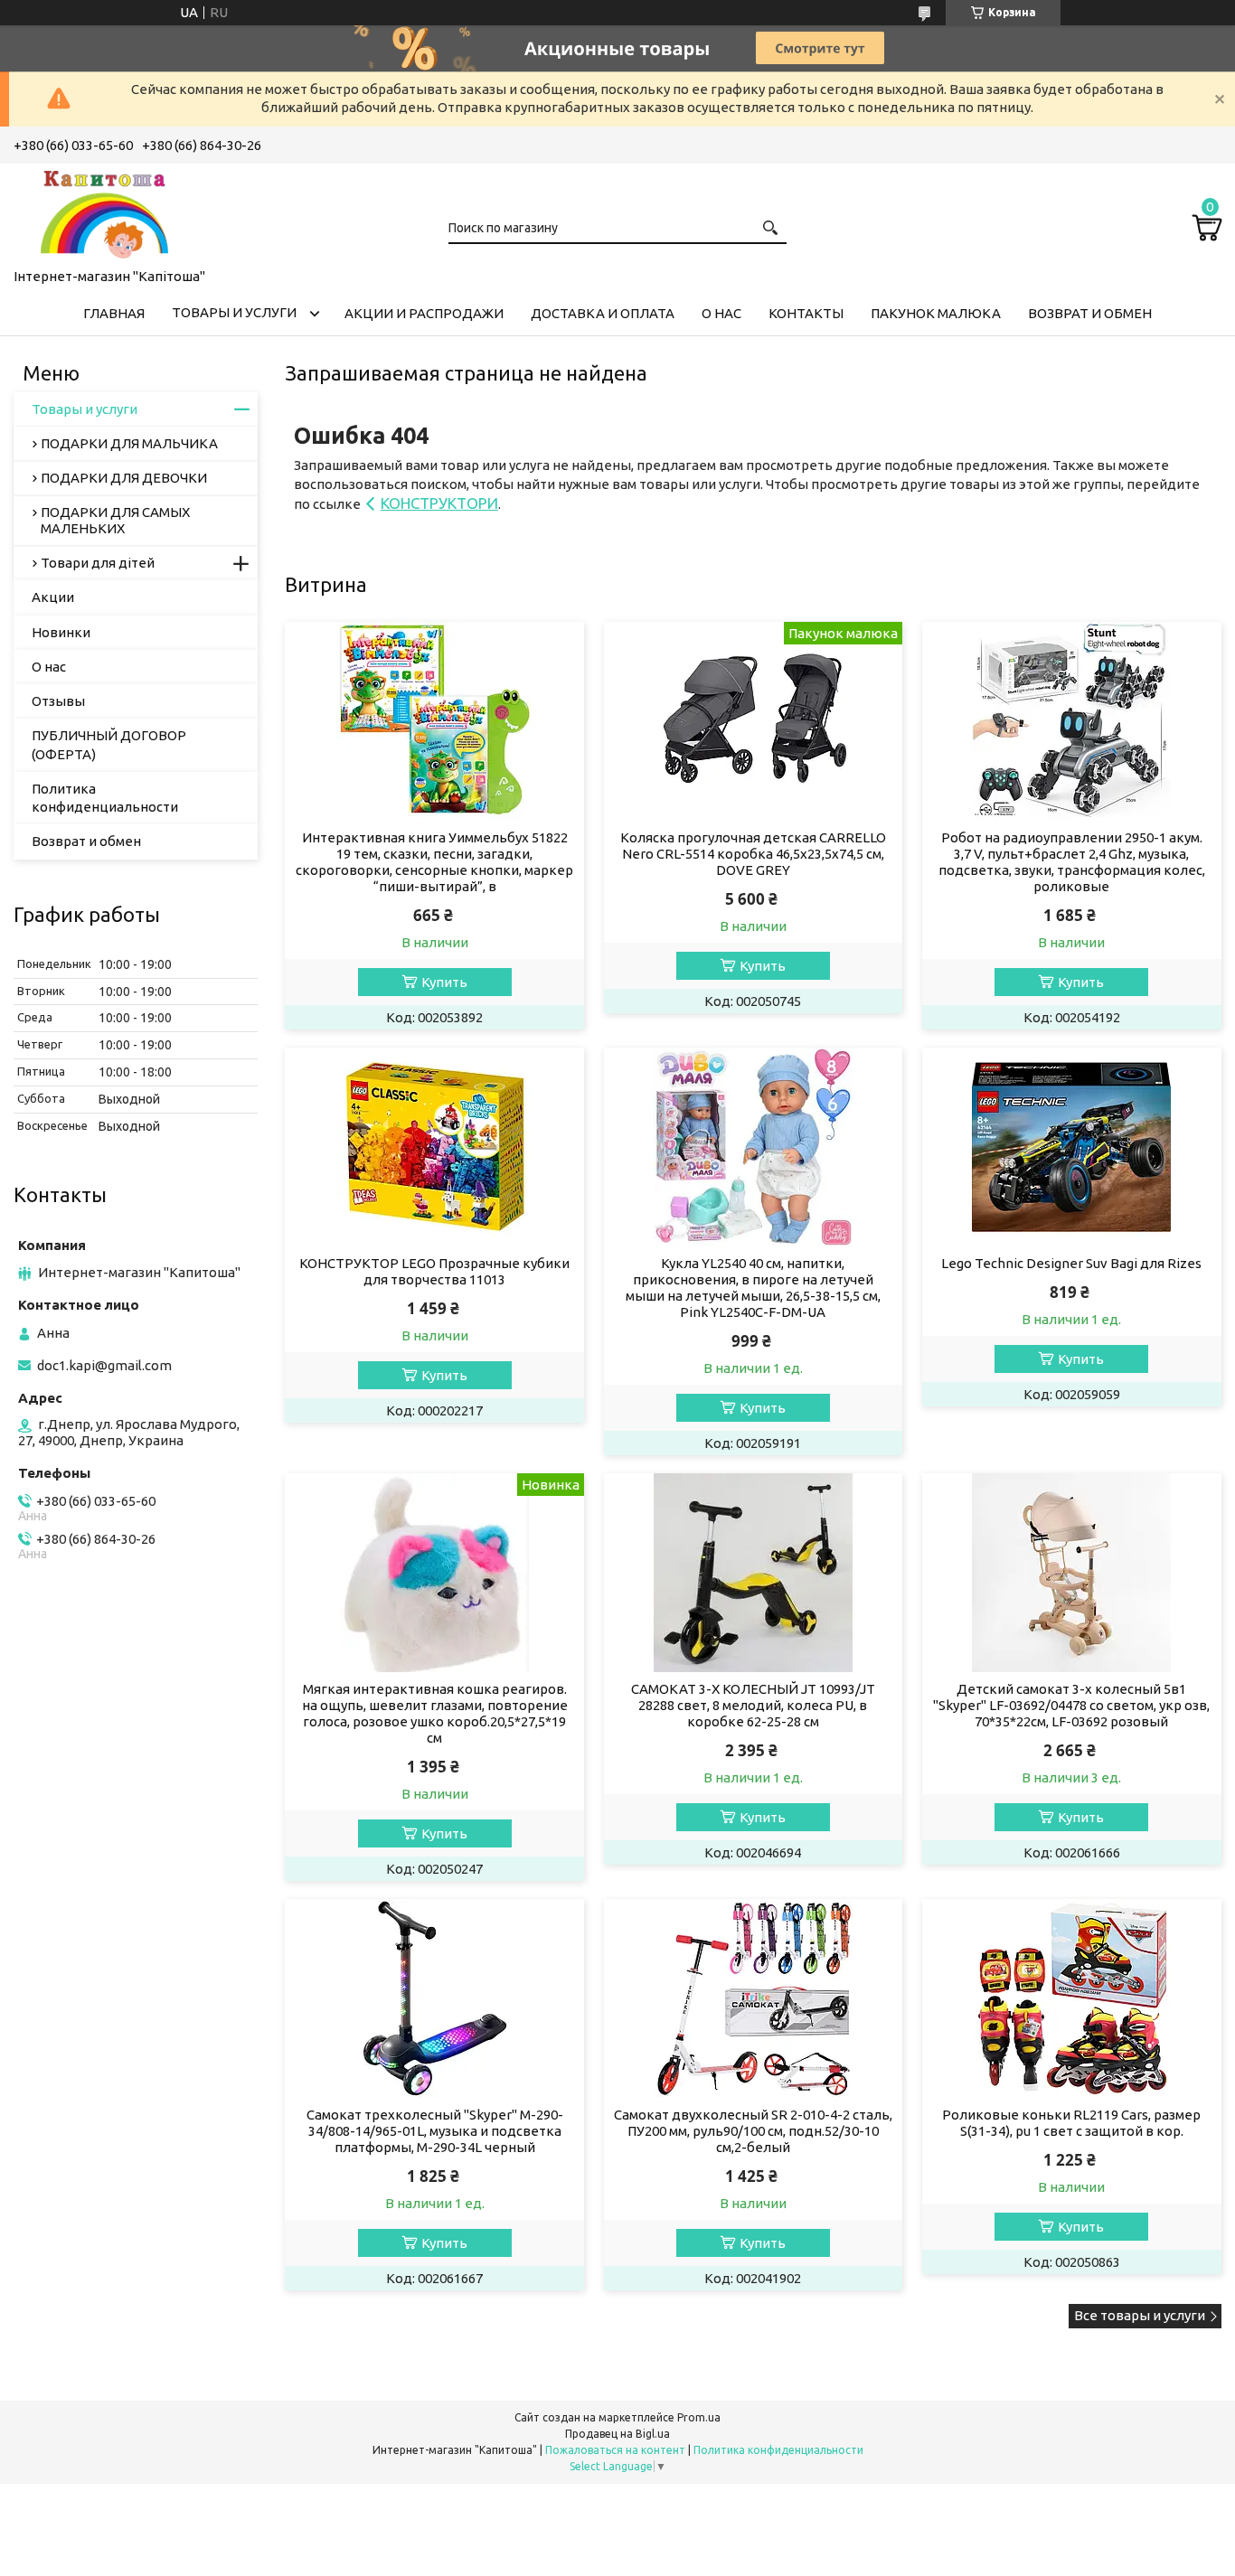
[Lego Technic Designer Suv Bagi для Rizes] (1072, 1147)
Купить (444, 982)
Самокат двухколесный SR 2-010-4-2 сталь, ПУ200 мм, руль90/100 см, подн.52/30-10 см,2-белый (753, 2131)
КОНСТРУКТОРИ (439, 503)
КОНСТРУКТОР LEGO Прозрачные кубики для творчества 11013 (434, 1271)
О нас (721, 313)
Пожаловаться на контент (615, 2450)
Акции (53, 597)
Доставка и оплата (603, 313)
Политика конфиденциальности (105, 798)
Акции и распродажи (424, 313)
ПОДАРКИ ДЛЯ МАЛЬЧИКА (129, 443)
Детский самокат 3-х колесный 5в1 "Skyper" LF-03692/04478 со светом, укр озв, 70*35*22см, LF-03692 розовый (1071, 1705)
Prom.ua (699, 2417)
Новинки (61, 632)
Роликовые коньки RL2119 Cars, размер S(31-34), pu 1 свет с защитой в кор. (1071, 2123)
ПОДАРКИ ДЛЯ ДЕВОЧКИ (124, 478)
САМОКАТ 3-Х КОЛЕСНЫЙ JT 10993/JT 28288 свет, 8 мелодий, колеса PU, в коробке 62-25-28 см (753, 1705)
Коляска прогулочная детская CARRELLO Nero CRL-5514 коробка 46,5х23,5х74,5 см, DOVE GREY (753, 854)
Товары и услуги (234, 312)
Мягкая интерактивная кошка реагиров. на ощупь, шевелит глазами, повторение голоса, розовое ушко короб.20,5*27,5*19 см (435, 1713)
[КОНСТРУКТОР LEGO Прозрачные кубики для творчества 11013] (434, 1147)
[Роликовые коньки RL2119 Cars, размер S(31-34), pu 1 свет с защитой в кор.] (1072, 1998)
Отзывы (58, 701)
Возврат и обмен (1090, 313)
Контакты (806, 313)
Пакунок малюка (936, 313)
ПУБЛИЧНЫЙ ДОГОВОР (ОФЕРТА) (109, 744)
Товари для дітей (98, 563)
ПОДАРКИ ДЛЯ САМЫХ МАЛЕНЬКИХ (115, 520)
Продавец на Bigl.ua (617, 2434)
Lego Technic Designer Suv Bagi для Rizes (1071, 1263)
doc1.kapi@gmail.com (104, 1365)
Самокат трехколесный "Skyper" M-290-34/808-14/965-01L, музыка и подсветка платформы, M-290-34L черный (435, 2131)
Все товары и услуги (1140, 2315)
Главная (114, 313)
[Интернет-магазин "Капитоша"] (104, 212)
